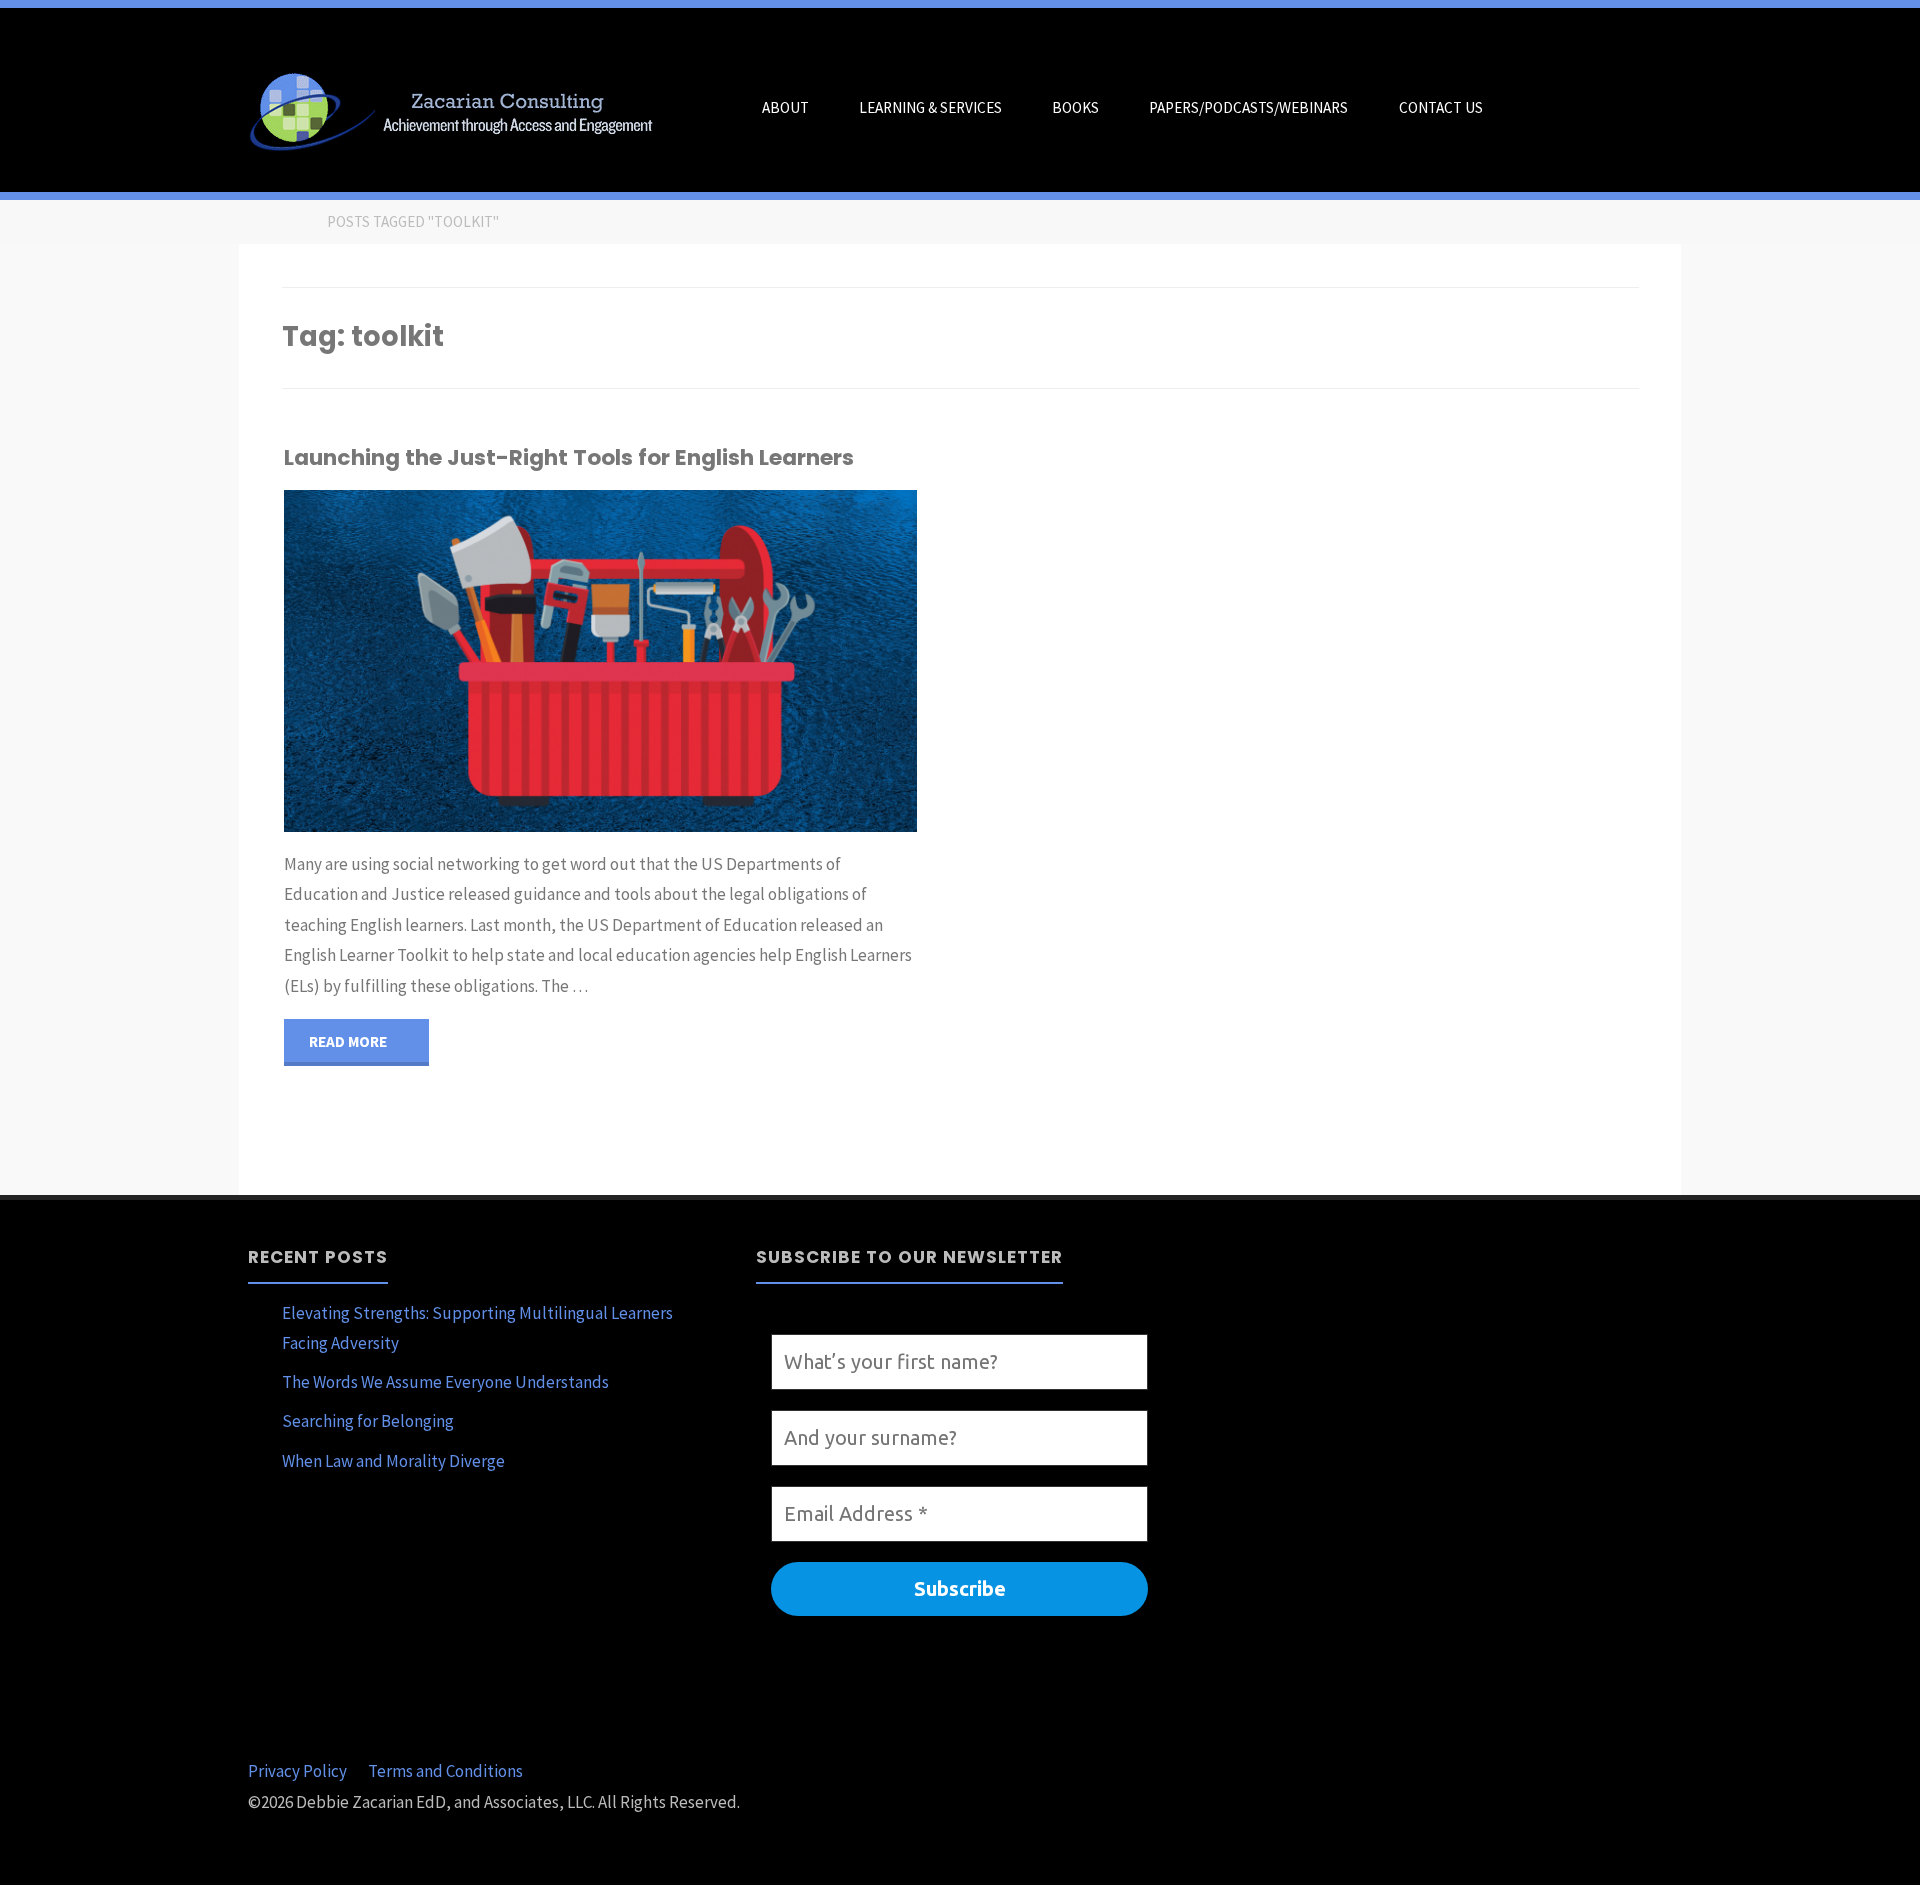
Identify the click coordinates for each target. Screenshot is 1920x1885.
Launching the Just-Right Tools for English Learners (569, 457)
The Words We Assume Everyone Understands (445, 1382)
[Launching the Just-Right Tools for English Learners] (705, 660)
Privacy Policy (297, 1771)
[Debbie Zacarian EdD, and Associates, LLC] (458, 108)
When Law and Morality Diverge (393, 1461)
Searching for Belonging (368, 1421)
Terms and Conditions (445, 1771)
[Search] (1532, 108)
